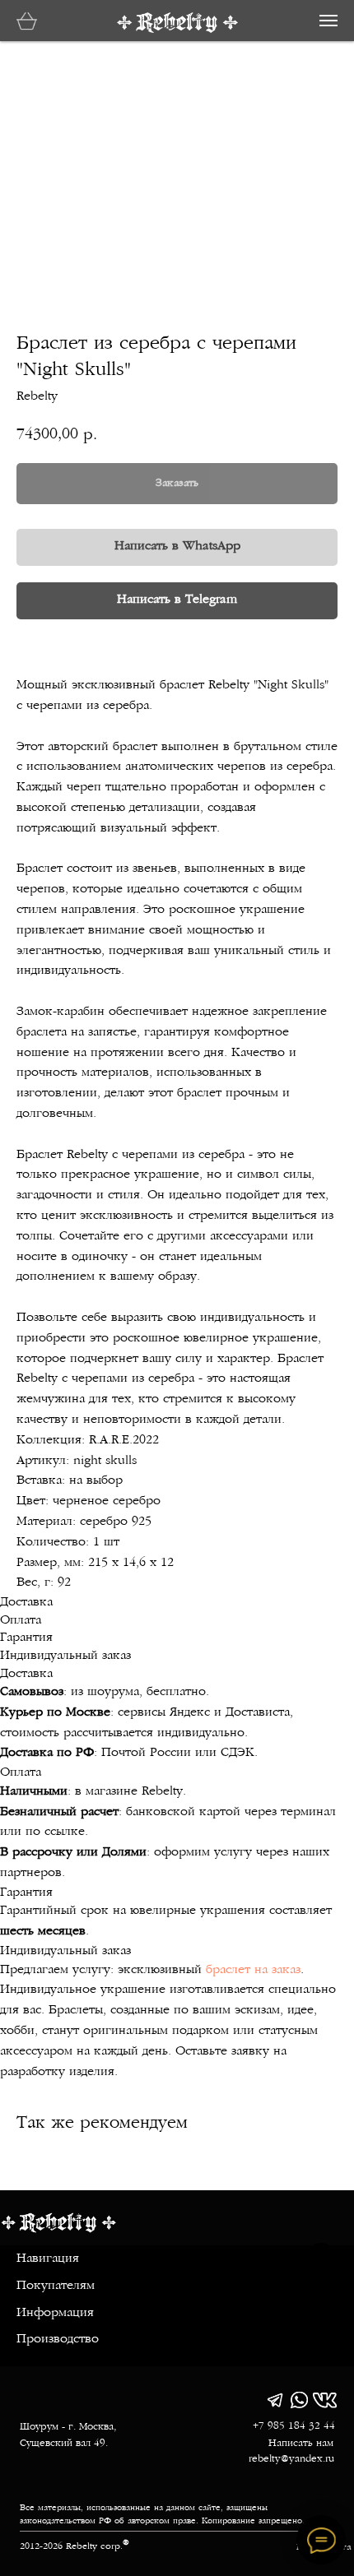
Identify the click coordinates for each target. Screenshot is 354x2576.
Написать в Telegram (177, 600)
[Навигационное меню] (328, 21)
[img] (275, 2400)
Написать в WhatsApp (177, 547)
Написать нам (301, 2444)
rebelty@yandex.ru (291, 2459)
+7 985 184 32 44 (294, 2426)
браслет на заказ (253, 1970)
